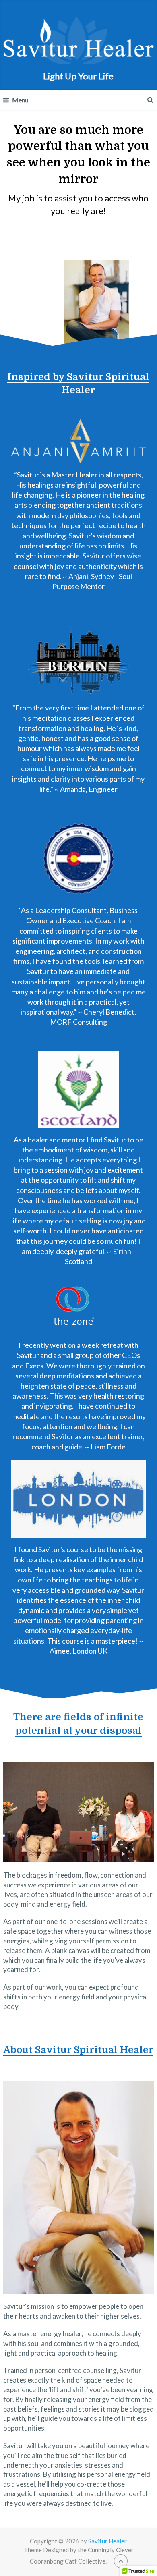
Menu (20, 100)
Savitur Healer (107, 2541)
